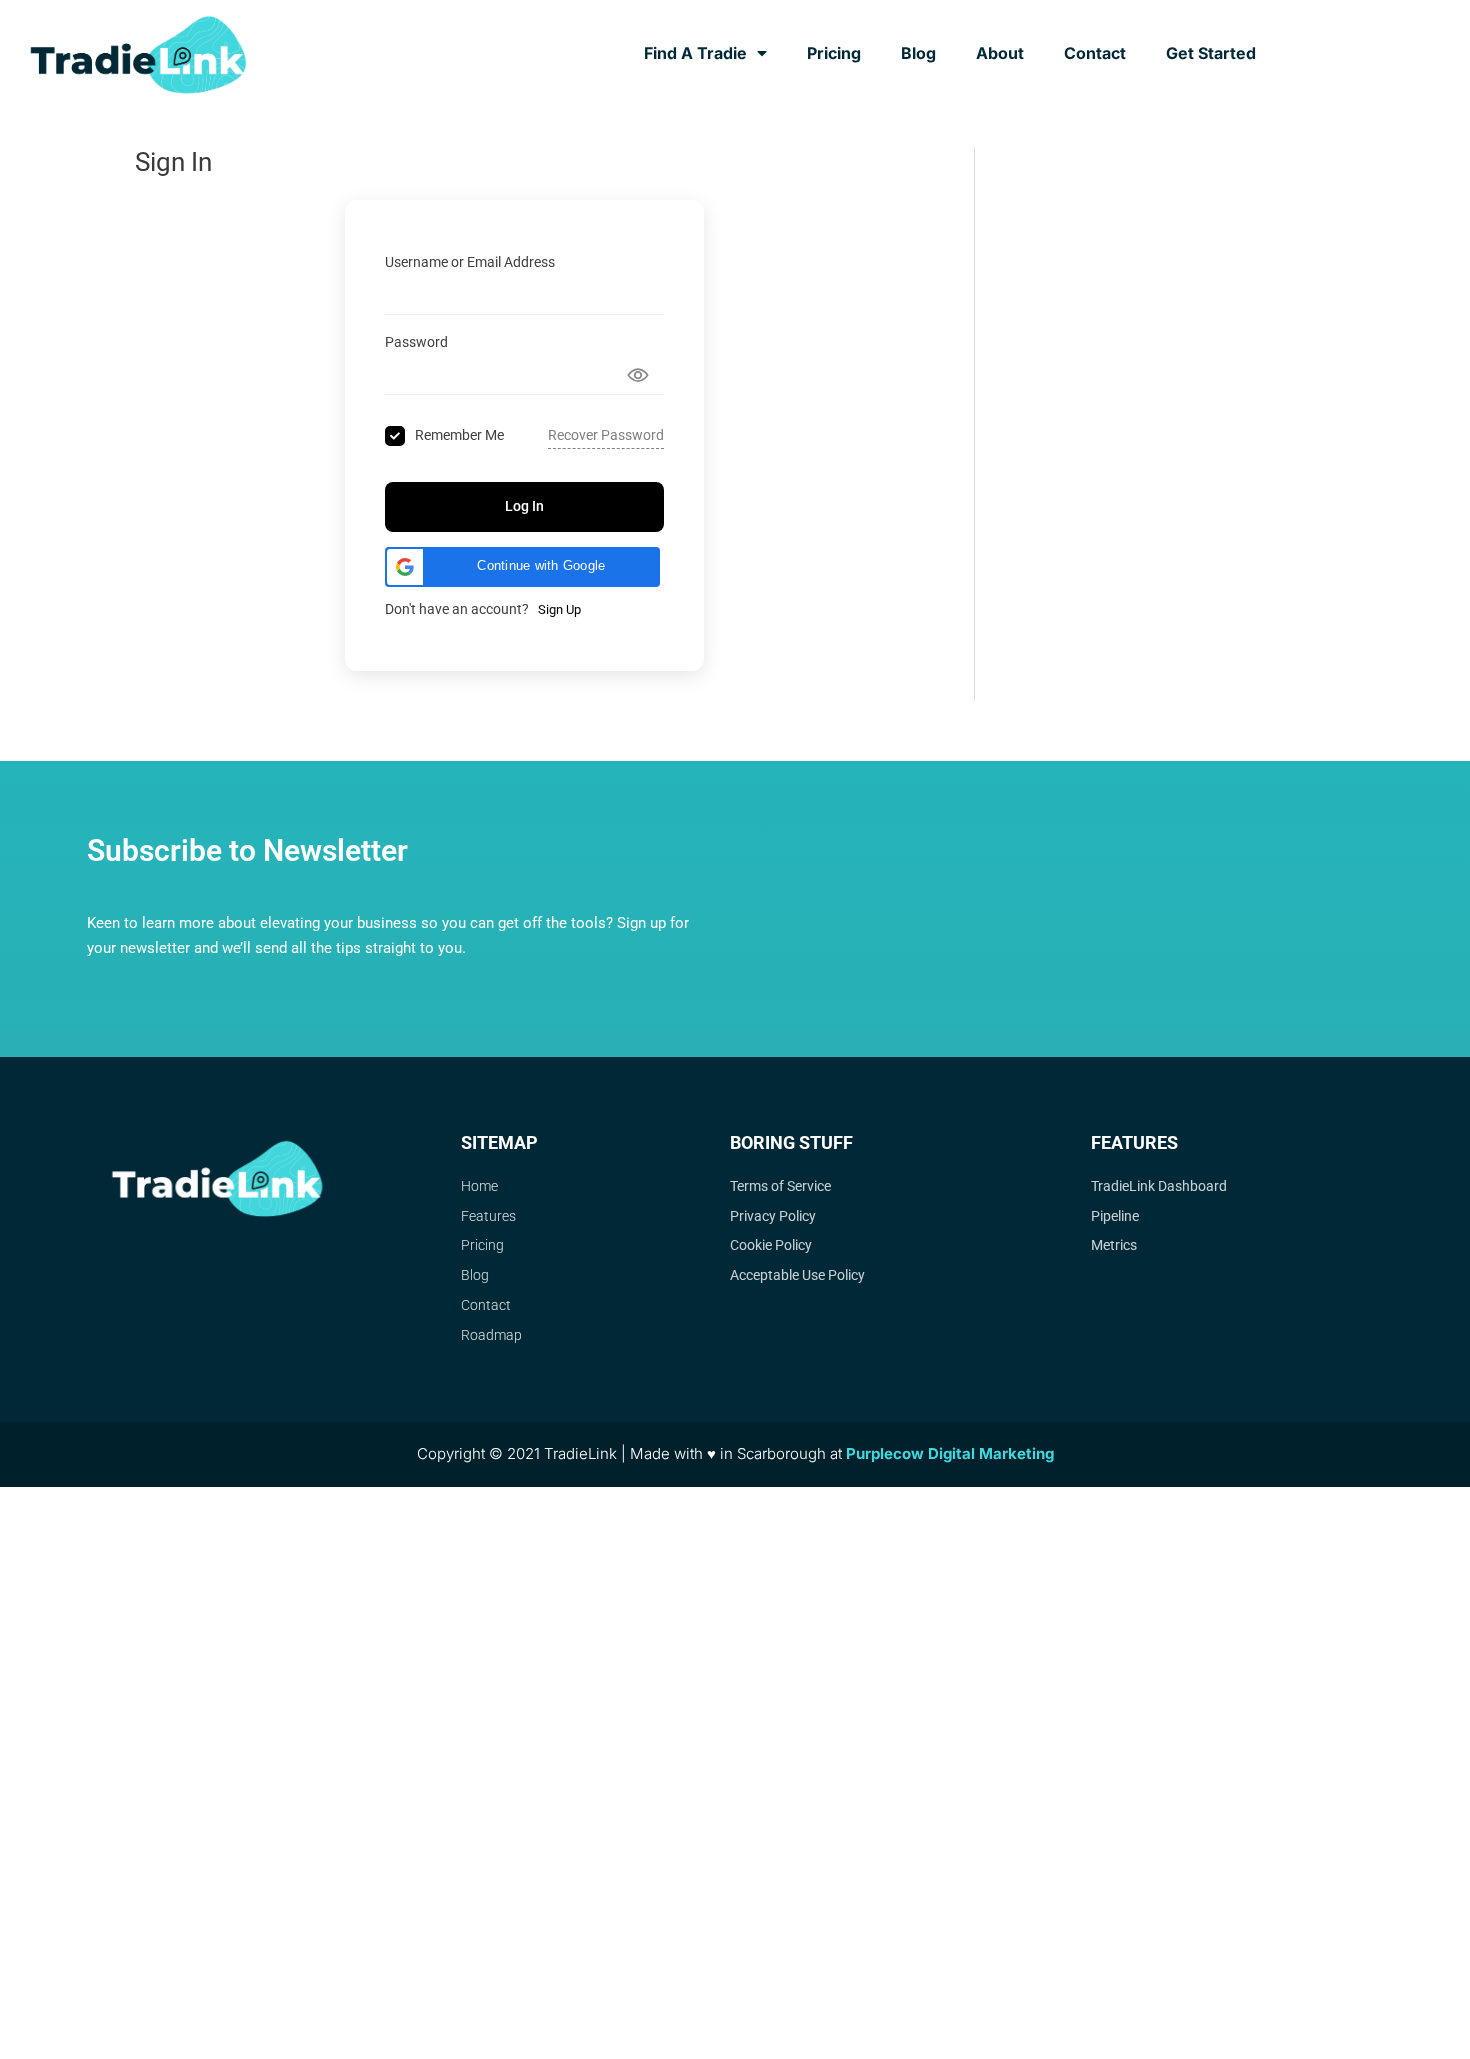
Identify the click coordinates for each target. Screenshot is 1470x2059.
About (1000, 53)
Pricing (834, 53)
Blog (918, 53)
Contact (1095, 53)
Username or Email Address (470, 262)
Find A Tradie (695, 53)
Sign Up (559, 609)
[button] (522, 567)
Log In (524, 506)
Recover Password (606, 435)
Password (416, 342)
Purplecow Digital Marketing (950, 1453)
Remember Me (459, 435)
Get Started (1211, 53)
